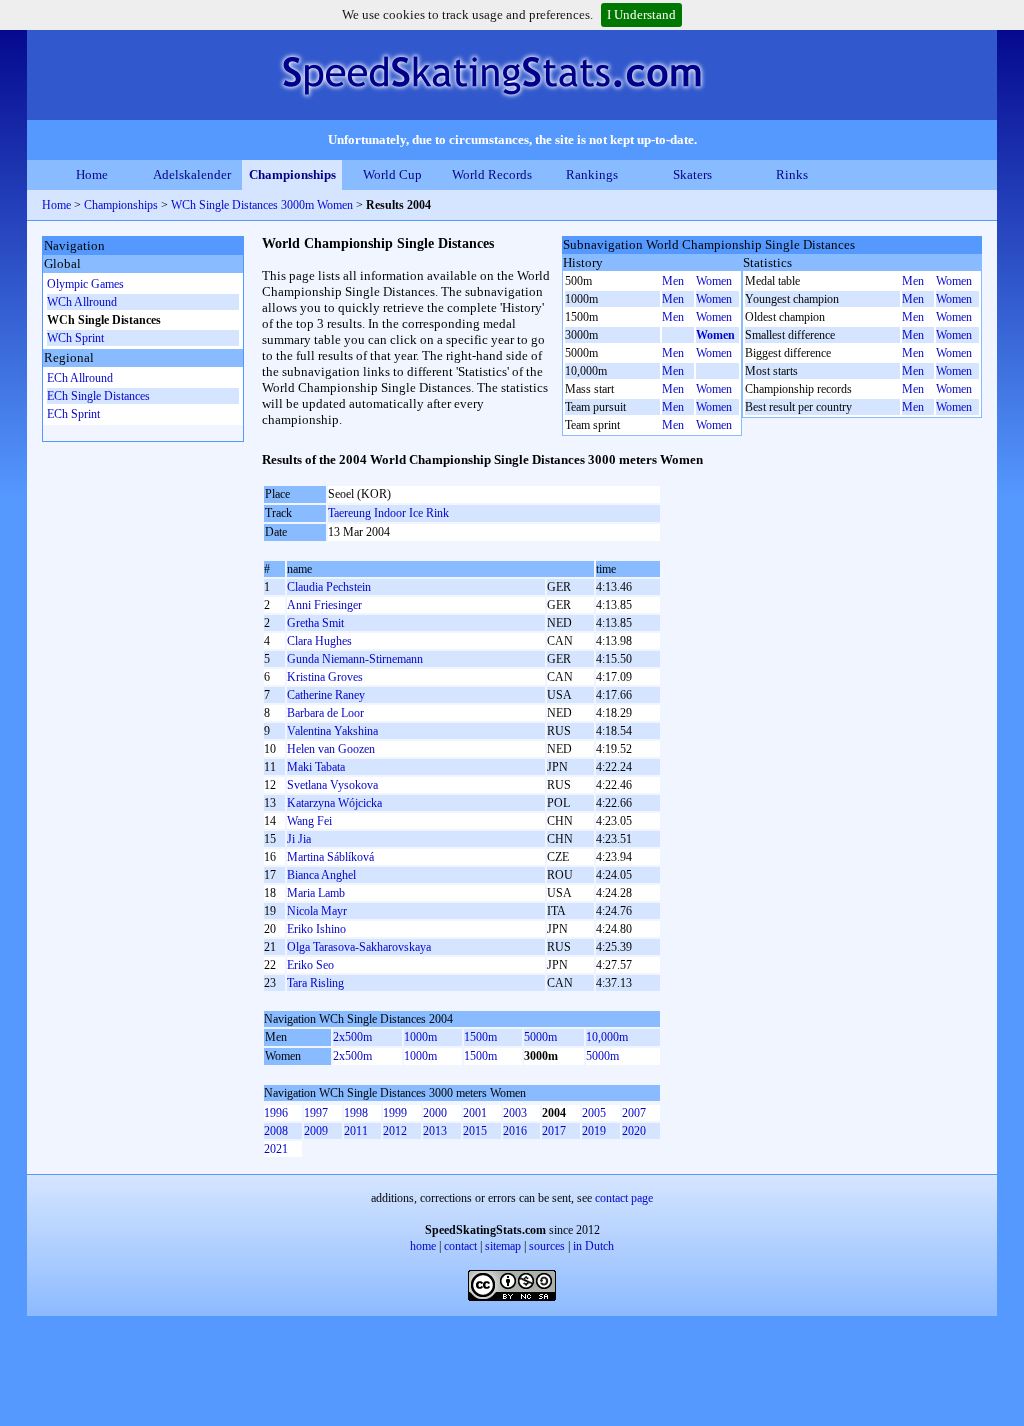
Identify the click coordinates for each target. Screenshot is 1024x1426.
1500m (480, 1037)
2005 (594, 1113)
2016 (515, 1131)
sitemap (503, 1246)
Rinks (792, 174)
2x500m (352, 1037)
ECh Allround (80, 378)
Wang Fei (309, 821)
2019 (594, 1131)
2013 (435, 1131)
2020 (634, 1131)
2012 (395, 1131)
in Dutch (593, 1246)
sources (547, 1246)
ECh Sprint (73, 414)
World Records (492, 174)
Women (714, 281)
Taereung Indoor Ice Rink (388, 513)
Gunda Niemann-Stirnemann (355, 659)
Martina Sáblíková (330, 857)
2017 (554, 1131)
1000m (420, 1037)
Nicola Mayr (317, 911)
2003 (515, 1113)
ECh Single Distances (98, 396)
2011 (356, 1131)
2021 (276, 1149)
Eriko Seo (310, 965)
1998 (356, 1113)
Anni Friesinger (324, 605)
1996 (276, 1113)
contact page (624, 1198)
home (423, 1246)
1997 (316, 1113)
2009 (316, 1131)
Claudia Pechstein (329, 587)
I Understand (641, 14)
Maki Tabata (316, 767)
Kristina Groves (325, 677)
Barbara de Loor (325, 713)
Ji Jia (299, 839)
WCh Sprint (75, 338)
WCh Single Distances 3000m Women (262, 205)
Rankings (592, 174)
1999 (395, 1113)
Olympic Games (85, 284)
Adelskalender (192, 174)
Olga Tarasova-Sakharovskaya (359, 947)
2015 (475, 1131)
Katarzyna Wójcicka (334, 803)
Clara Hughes (319, 641)
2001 (475, 1113)
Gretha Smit (315, 623)
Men (673, 281)
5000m (540, 1037)
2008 (276, 1131)
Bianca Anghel (321, 875)
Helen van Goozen (331, 749)
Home (92, 174)
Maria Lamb (316, 893)
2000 (435, 1113)
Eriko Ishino (316, 929)
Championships (292, 174)
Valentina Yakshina (332, 731)
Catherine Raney (326, 695)
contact (460, 1246)
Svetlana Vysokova (332, 785)
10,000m (607, 1037)
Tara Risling (315, 983)
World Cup (392, 174)
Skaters (692, 174)
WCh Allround (82, 302)
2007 (634, 1113)
